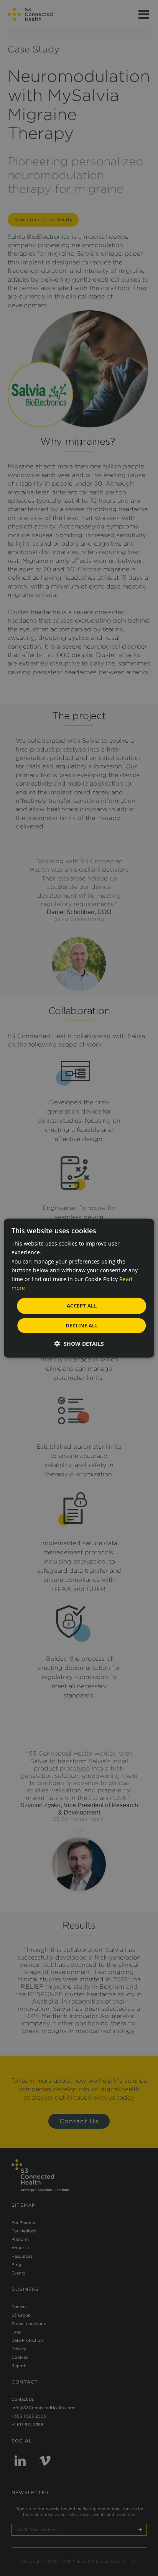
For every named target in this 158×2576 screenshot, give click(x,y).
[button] (79, 1343)
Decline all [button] (82, 1325)
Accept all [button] (82, 1306)
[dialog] (79, 1288)
